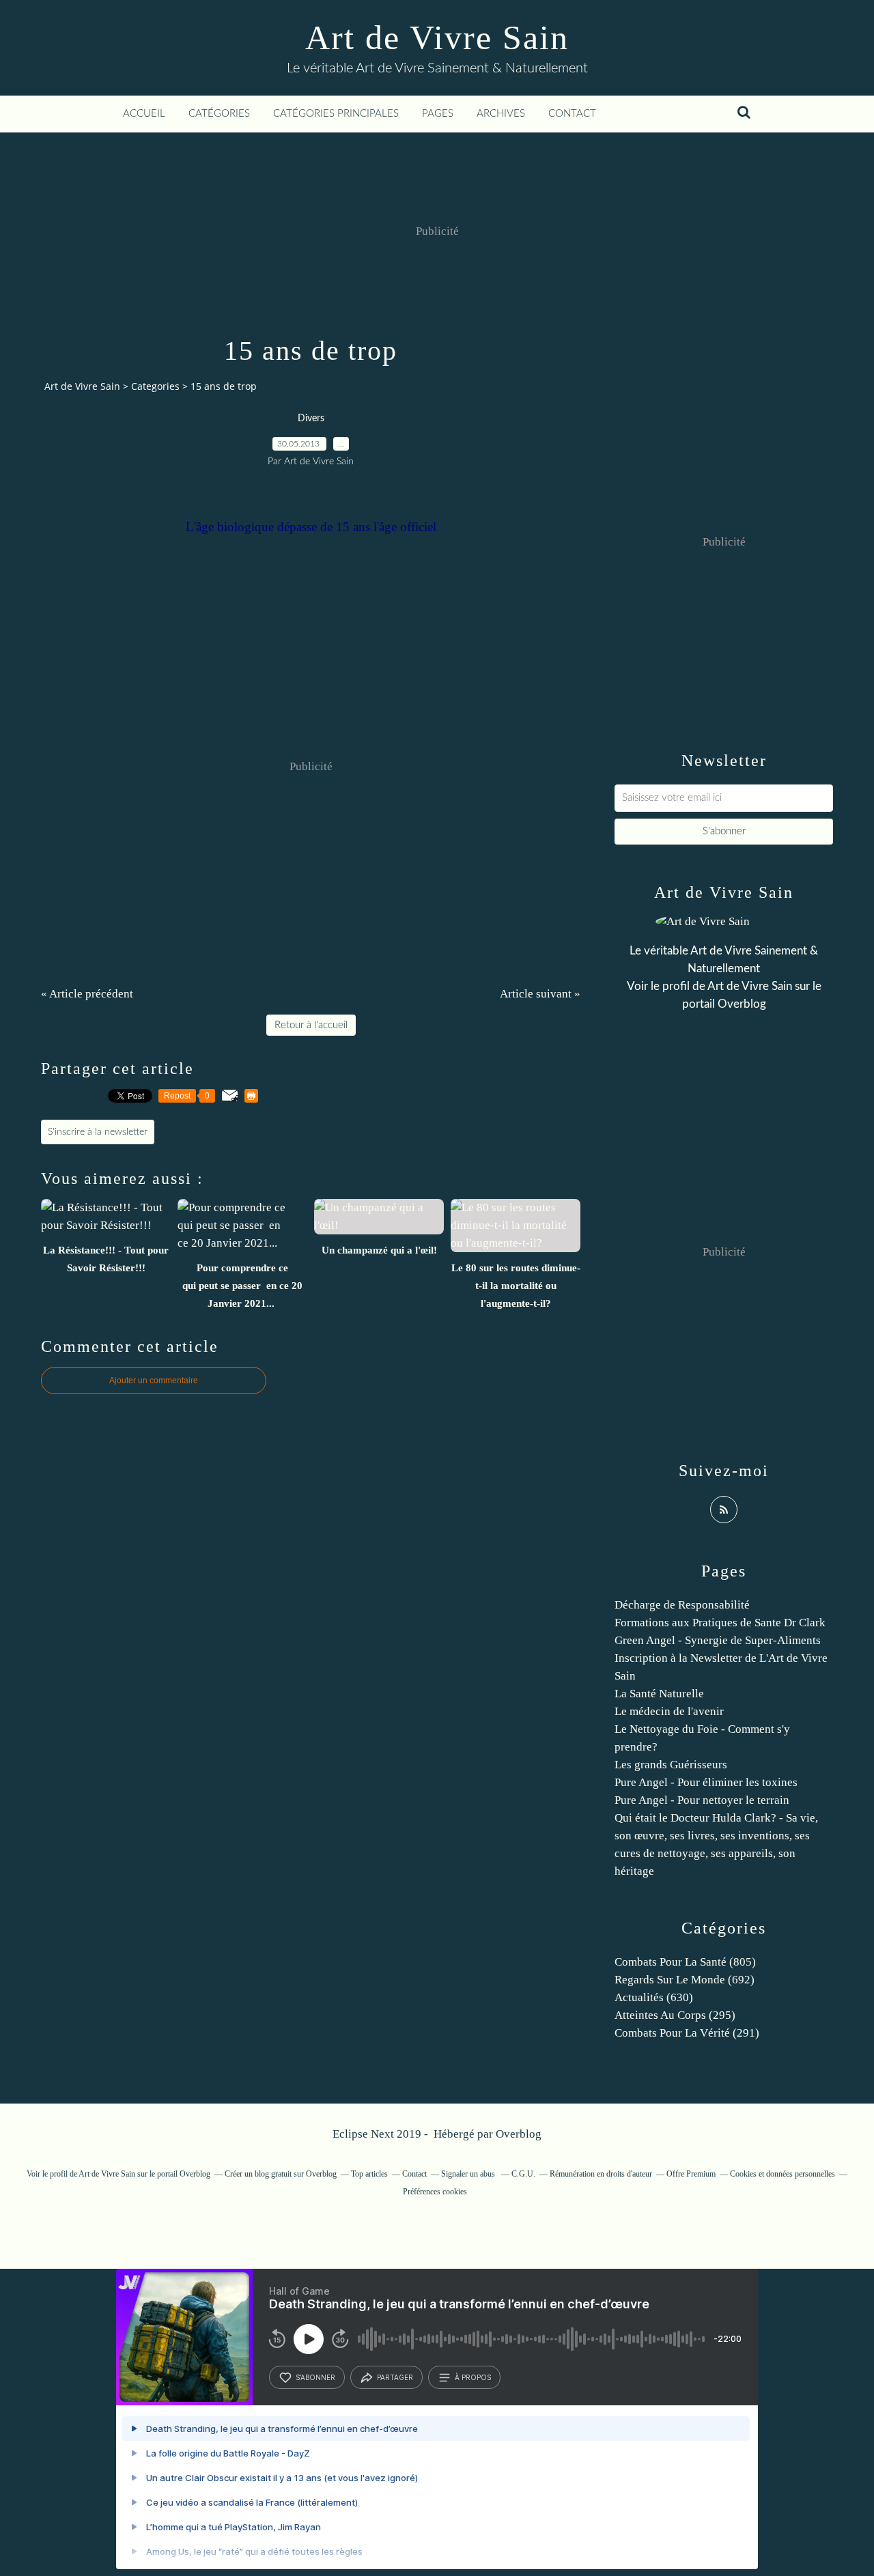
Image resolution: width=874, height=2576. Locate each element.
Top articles (369, 2174)
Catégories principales (336, 114)
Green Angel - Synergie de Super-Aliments (718, 1640)
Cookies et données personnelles (783, 2174)
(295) (675, 2015)
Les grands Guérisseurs (671, 1765)
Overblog (519, 2134)
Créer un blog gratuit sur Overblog (281, 2174)
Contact (572, 114)
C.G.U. (523, 2174)
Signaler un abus (469, 2174)
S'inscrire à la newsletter (98, 1132)
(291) (687, 2033)
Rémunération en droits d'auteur (601, 2174)
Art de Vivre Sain (437, 38)
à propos (473, 2377)
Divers (311, 419)
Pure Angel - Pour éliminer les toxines (706, 1782)
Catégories (219, 114)
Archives (501, 114)
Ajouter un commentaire (154, 1381)
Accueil (144, 114)
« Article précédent (87, 994)
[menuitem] (144, 114)
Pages (438, 114)
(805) (685, 1962)
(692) (685, 1980)
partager (395, 2377)
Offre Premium (691, 2174)
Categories (155, 386)
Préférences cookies (435, 2192)
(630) (654, 1997)
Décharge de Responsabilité (682, 1605)
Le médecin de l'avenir (669, 1711)
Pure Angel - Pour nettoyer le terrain (702, 1800)
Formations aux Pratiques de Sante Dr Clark (720, 1623)
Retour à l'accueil (311, 1025)
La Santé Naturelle (659, 1694)
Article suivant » (540, 994)
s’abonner (315, 2377)
